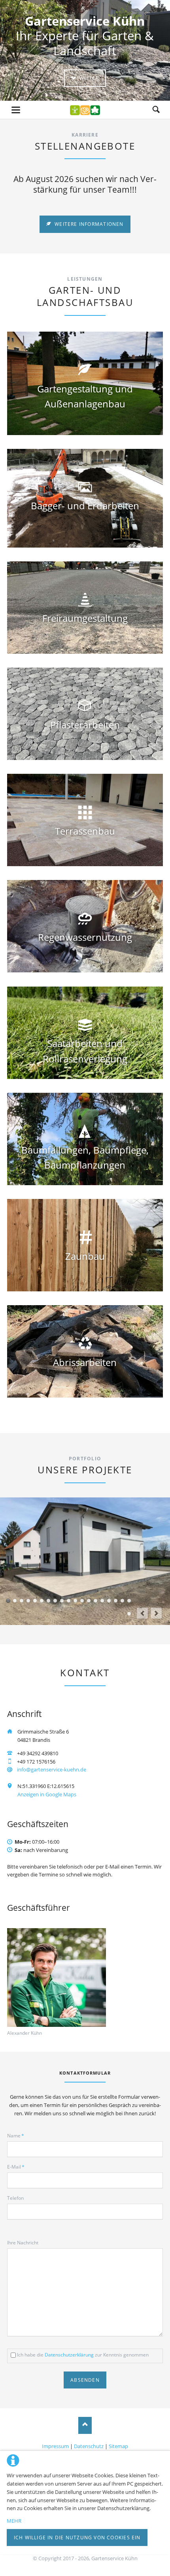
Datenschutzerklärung (70, 2355)
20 (129, 1614)
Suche (156, 110)
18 (122, 1601)
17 (116, 1601)
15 (102, 1601)
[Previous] (142, 1613)
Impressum (55, 2446)
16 (109, 1601)
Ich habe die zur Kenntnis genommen (83, 2355)
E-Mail (16, 2167)
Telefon (15, 2198)
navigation (16, 110)
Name (16, 2136)
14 (95, 1601)
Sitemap (118, 2446)
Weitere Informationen (88, 224)
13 (89, 1601)
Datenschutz (89, 2446)
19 (129, 1601)
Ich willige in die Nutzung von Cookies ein (77, 2538)
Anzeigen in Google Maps (47, 1794)
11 (75, 1601)
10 (69, 1601)
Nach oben (85, 2425)
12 (82, 1601)
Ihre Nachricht (23, 2243)
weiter (89, 78)
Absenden (85, 2380)
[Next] (156, 1613)
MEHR (14, 2521)
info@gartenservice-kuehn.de (52, 1769)
